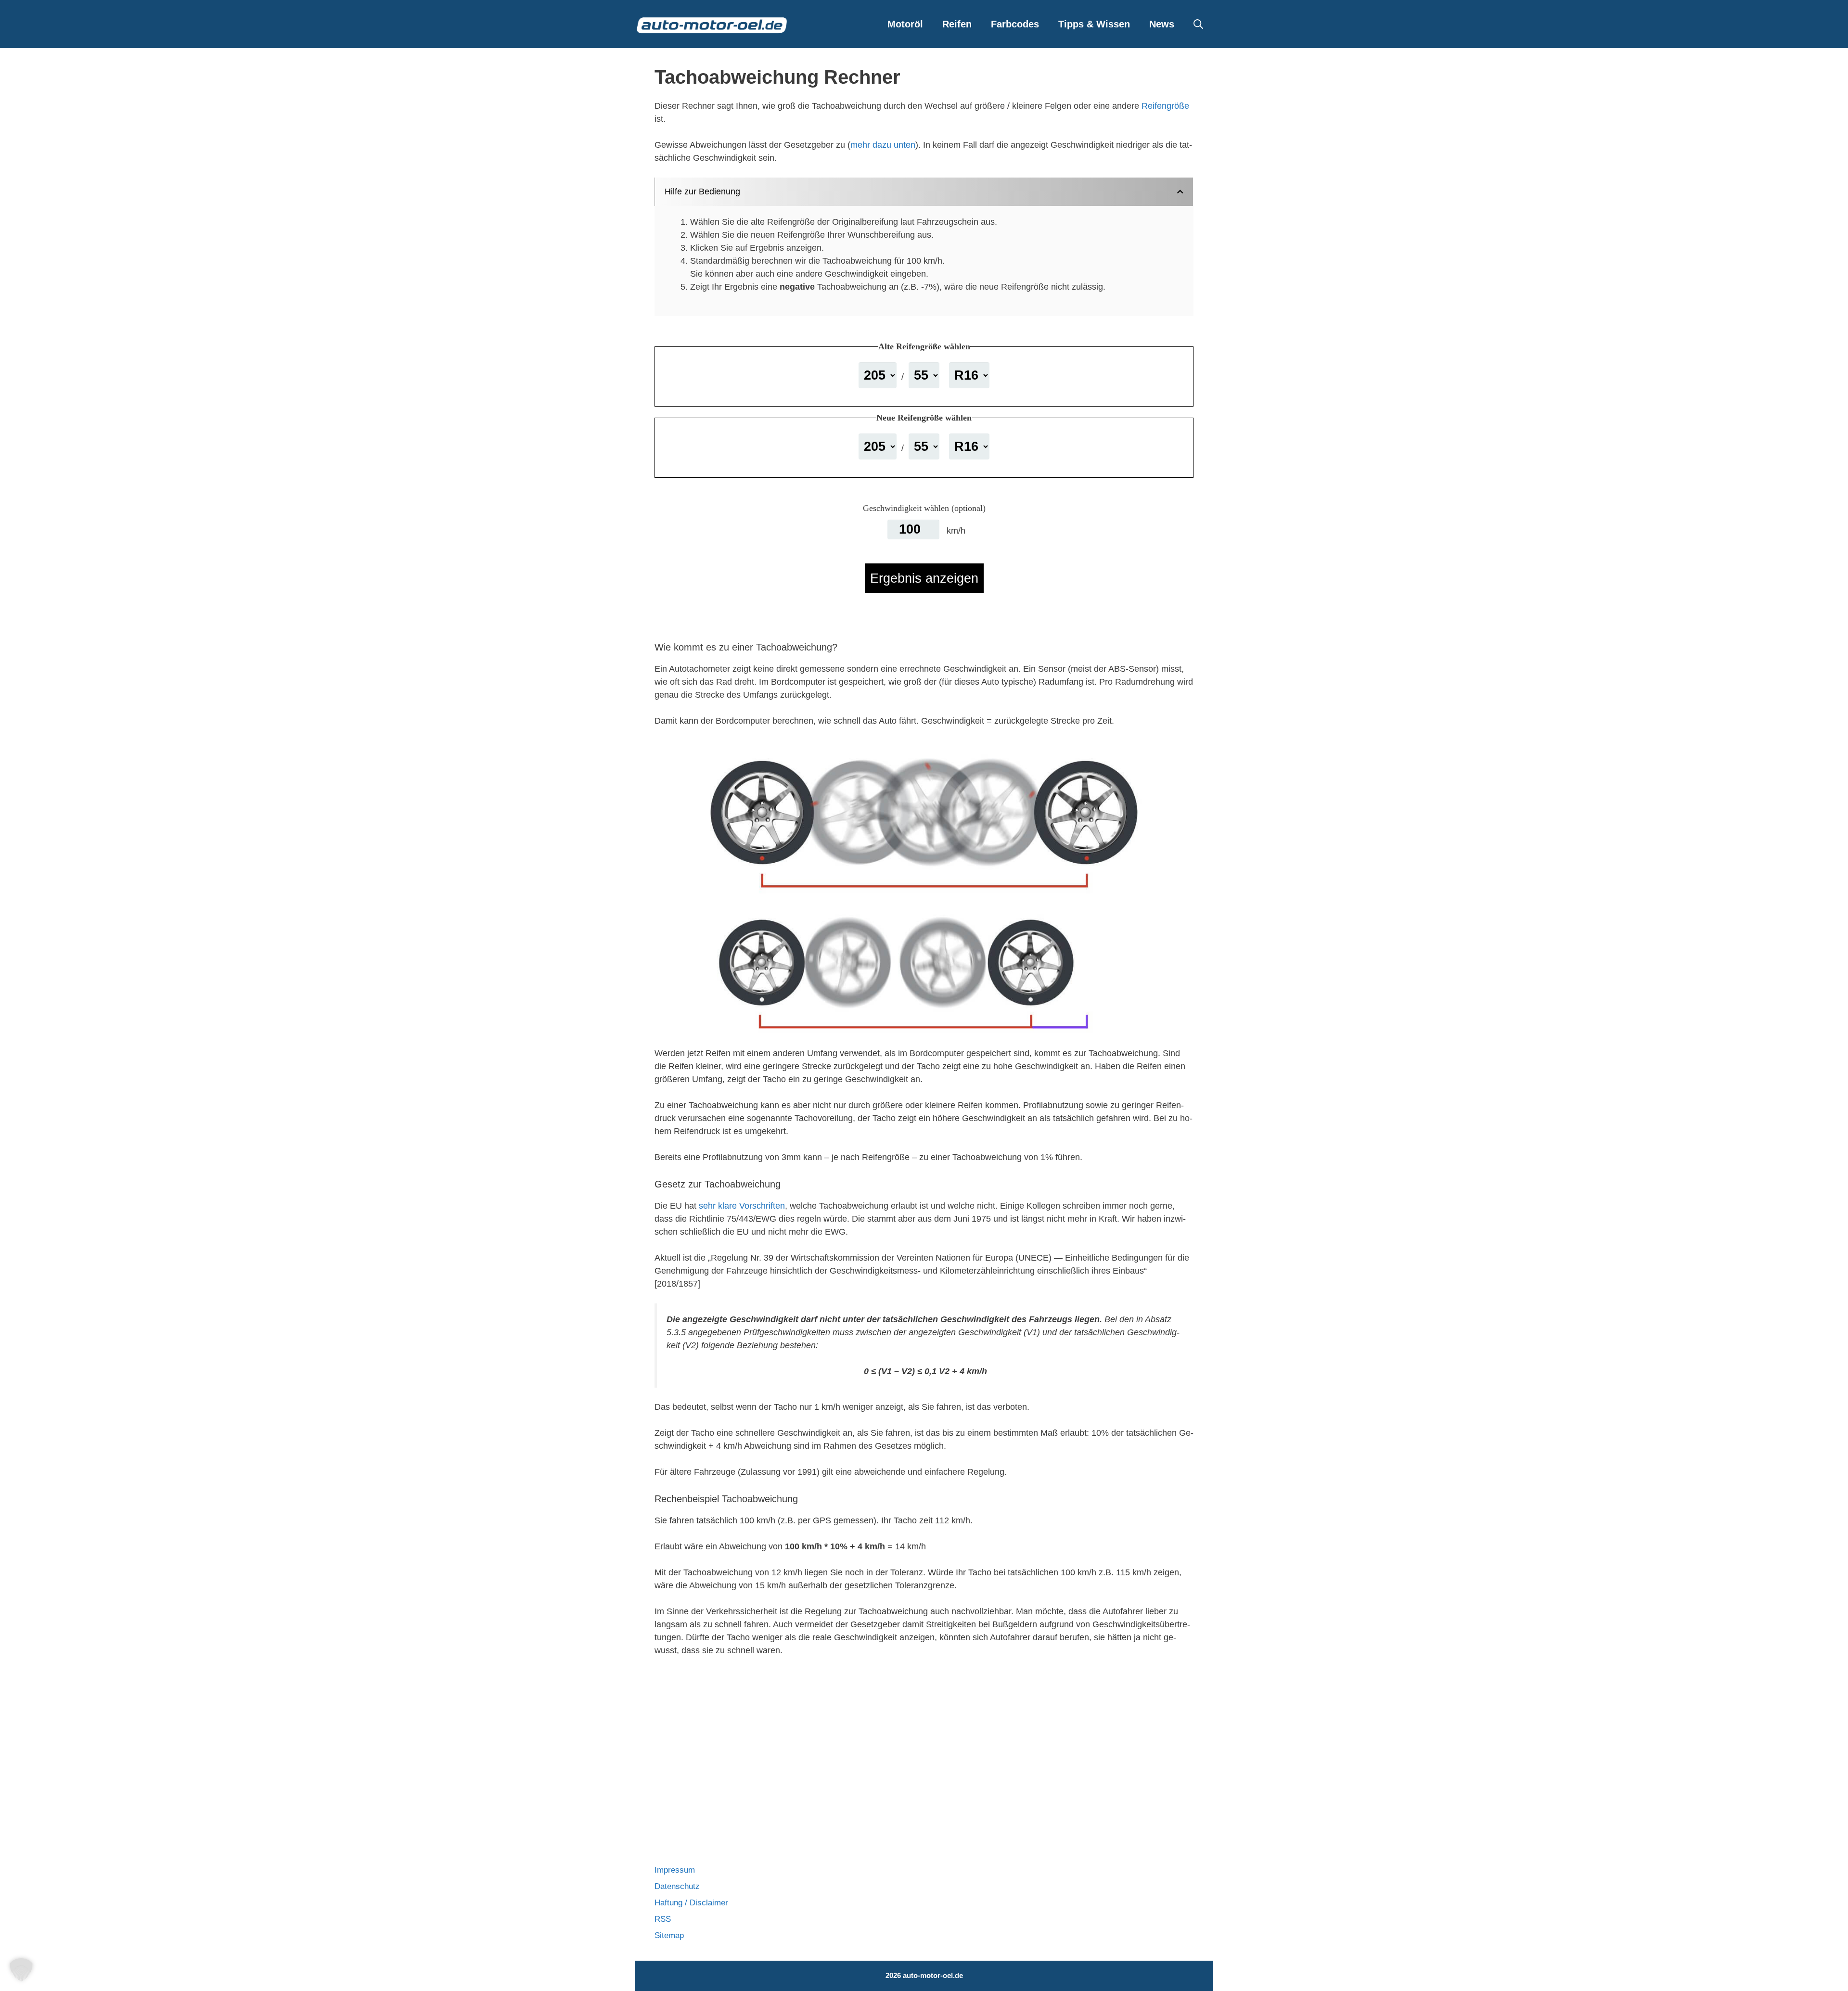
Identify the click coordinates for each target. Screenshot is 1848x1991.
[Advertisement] (924, 1744)
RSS (663, 1919)
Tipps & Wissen (1094, 24)
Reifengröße (1165, 106)
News (1162, 24)
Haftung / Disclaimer (691, 1903)
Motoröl (905, 24)
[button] (1198, 24)
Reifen (957, 24)
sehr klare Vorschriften (742, 1206)
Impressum (675, 1870)
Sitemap (669, 1935)
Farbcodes (1015, 24)
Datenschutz (677, 1886)
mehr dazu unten (883, 145)
